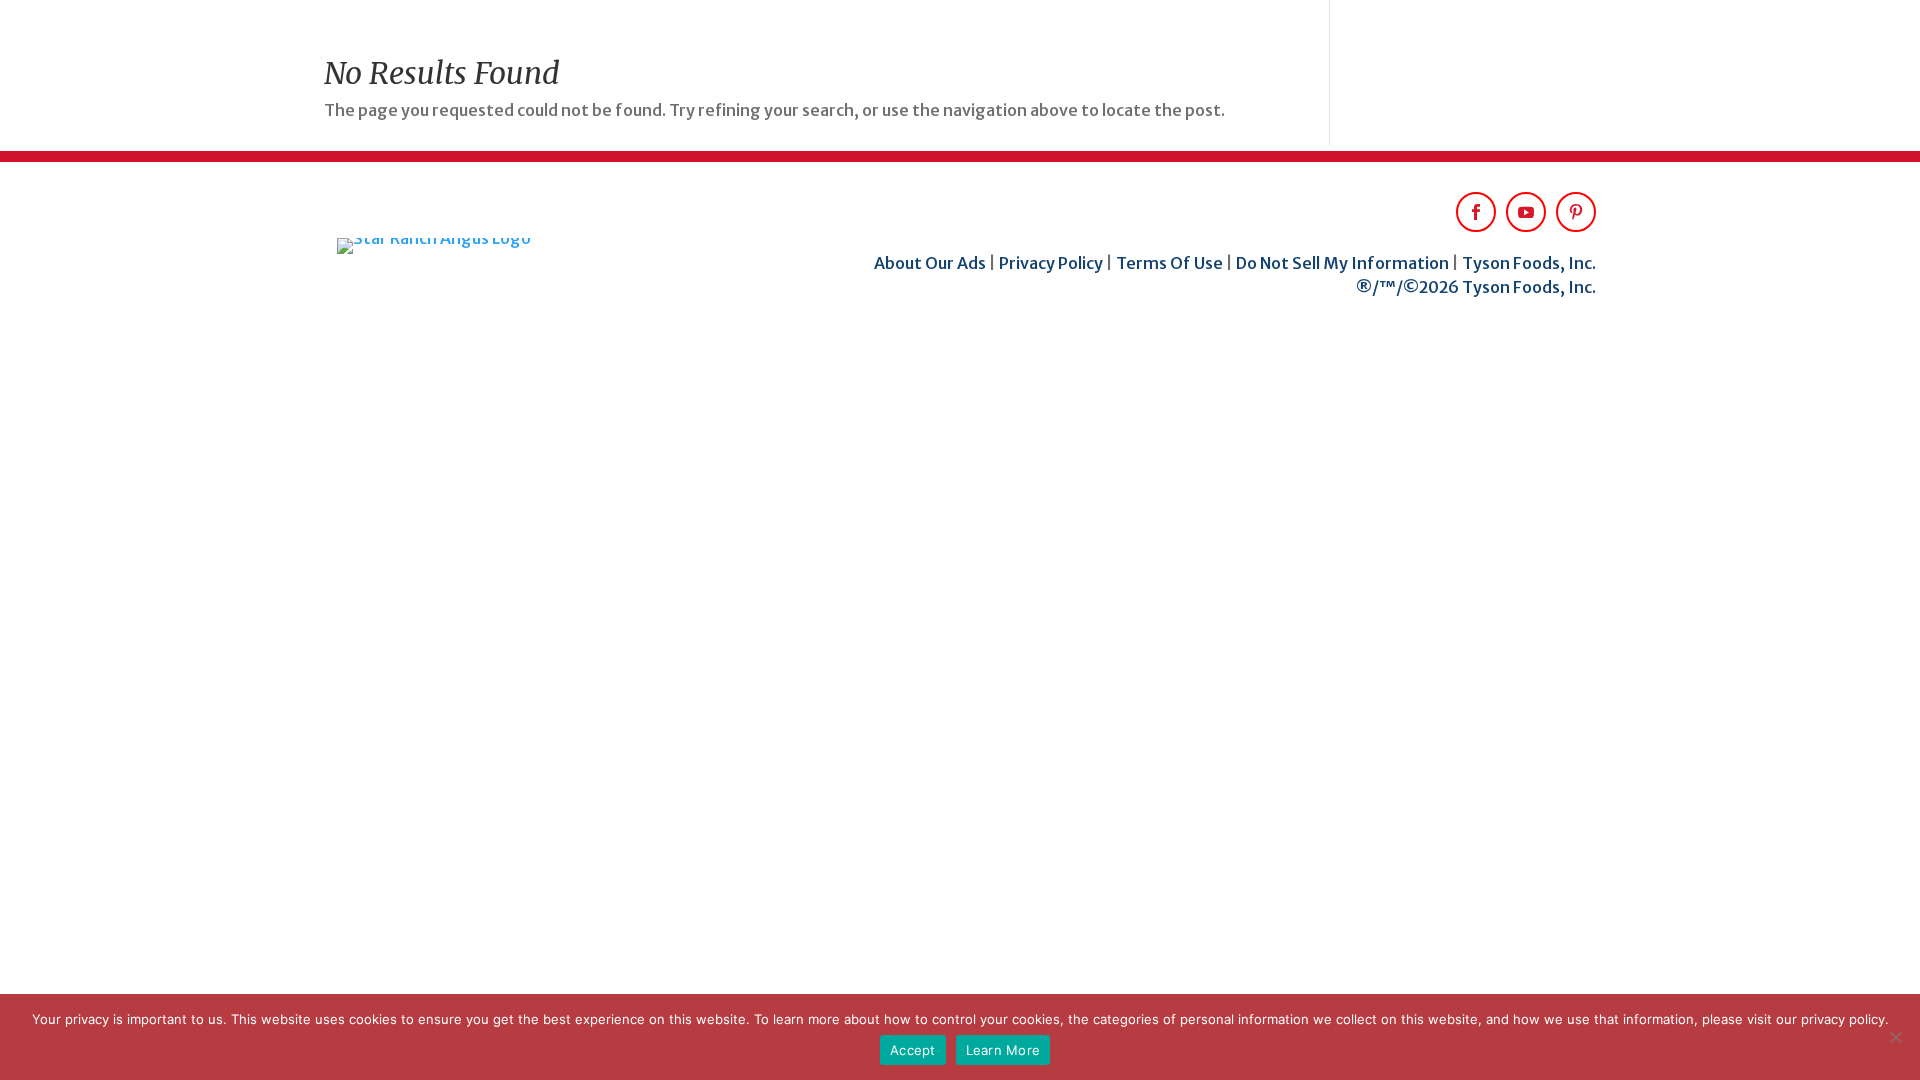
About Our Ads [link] (931, 263)
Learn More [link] (1003, 1050)
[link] (481, 246)
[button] (1526, 212)
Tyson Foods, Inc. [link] (1529, 263)
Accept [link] (913, 1050)
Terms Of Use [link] (1169, 263)
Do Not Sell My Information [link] (1342, 263)
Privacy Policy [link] (1051, 263)
